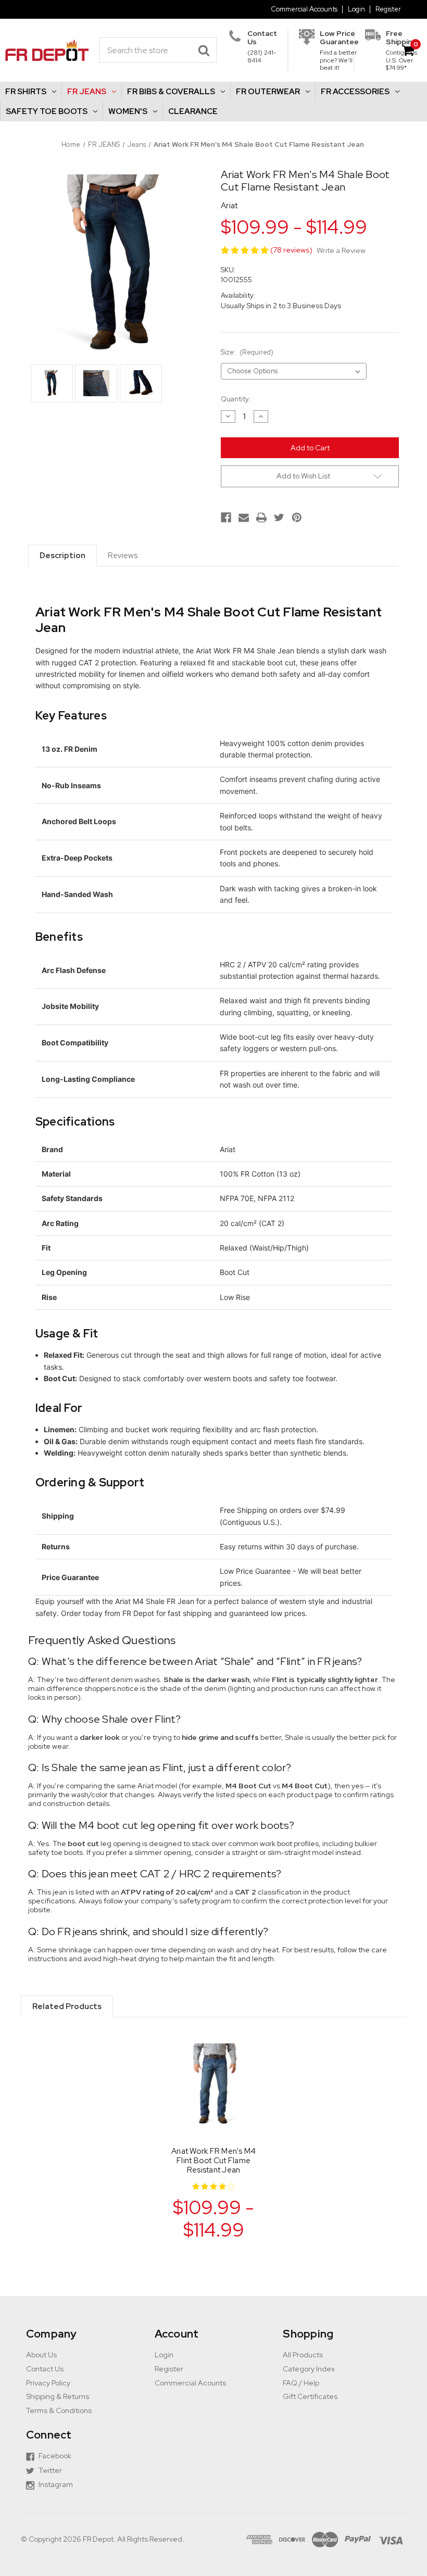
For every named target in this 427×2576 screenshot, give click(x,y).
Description (62, 555)
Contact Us (45, 2369)
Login (356, 9)
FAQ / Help (301, 2383)
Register (388, 9)
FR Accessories (355, 92)
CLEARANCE (193, 111)
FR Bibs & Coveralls (171, 92)
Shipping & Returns (58, 2396)
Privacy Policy (48, 2383)
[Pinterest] (297, 517)
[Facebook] (226, 517)
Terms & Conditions (59, 2410)
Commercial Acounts (190, 2383)
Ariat (229, 206)
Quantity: (236, 399)
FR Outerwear (268, 92)
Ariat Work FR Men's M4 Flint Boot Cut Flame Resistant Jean (214, 2161)
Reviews (123, 555)
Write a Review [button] (341, 251)
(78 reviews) (292, 250)
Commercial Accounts (304, 9)
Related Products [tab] (67, 2006)
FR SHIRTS (26, 92)
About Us (41, 2355)
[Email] (244, 517)
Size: (247, 352)
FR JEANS (87, 92)
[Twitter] (279, 517)
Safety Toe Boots (47, 111)
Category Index (309, 2369)
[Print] (261, 517)
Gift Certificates (310, 2396)
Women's (128, 111)
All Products (303, 2355)
